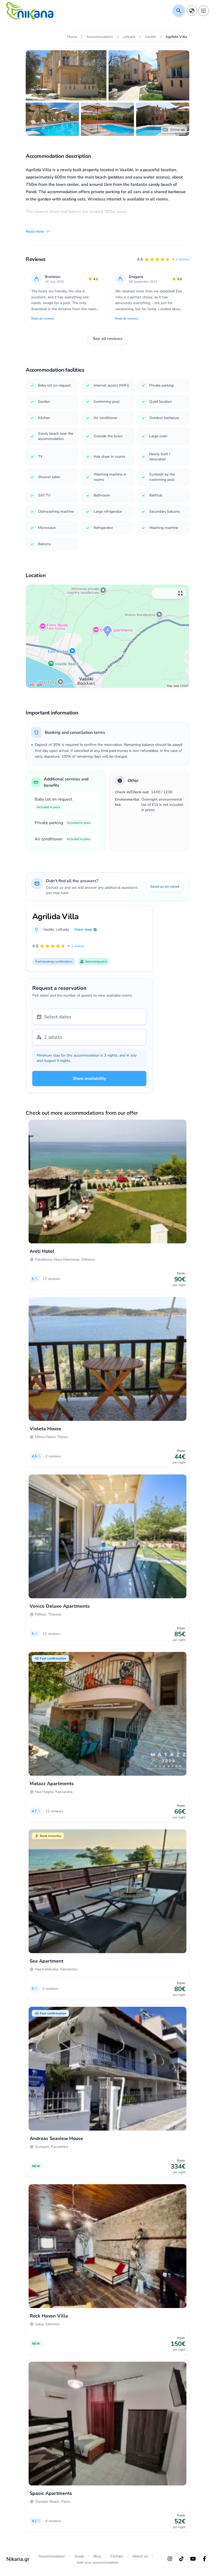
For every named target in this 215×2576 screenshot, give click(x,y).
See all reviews (108, 339)
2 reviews (183, 259)
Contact (117, 2556)
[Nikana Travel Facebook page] (205, 2559)
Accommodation (52, 2556)
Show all (178, 130)
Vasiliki (48, 929)
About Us (140, 2556)
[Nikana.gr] (30, 11)
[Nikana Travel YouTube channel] (193, 2559)
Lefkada (62, 929)
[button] (163, 259)
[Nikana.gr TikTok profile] (181, 2559)
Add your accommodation (98, 2563)
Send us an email (165, 887)
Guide (79, 2556)
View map (83, 929)
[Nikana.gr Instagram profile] (170, 2559)
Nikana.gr (18, 2559)
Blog (97, 2556)
